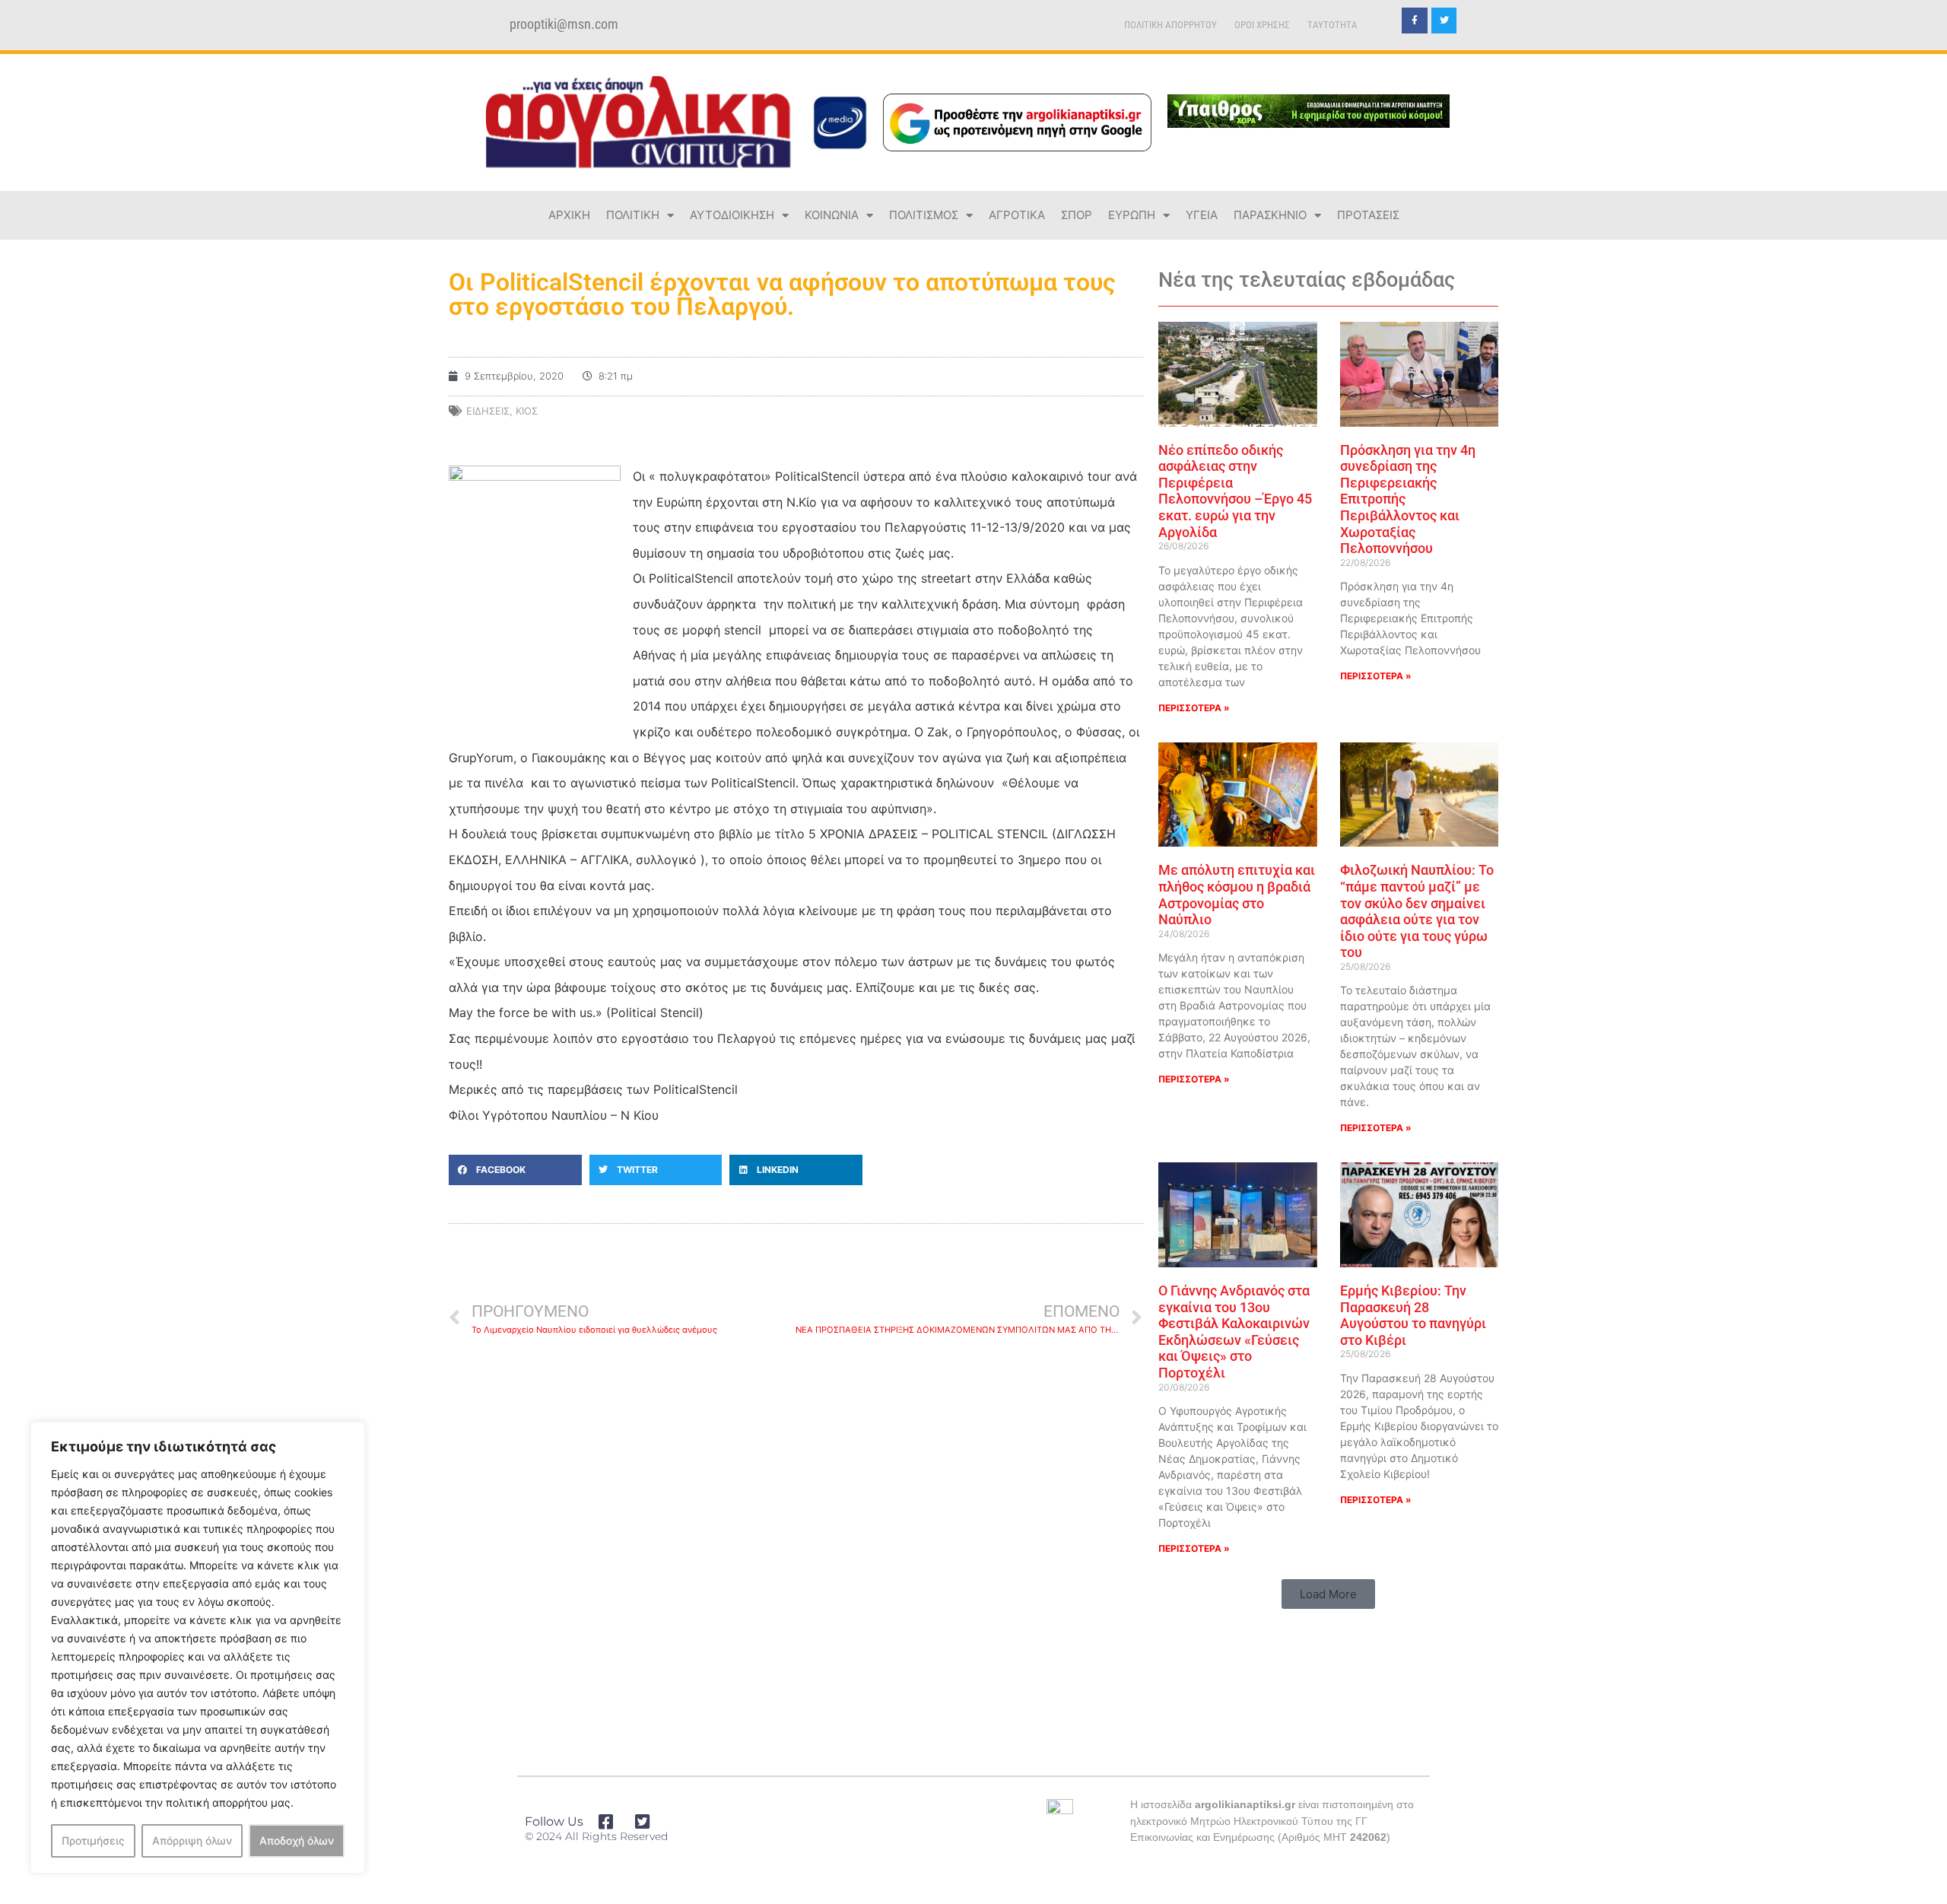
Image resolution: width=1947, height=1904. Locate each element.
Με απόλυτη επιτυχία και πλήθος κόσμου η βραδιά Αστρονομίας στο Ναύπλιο (1237, 895)
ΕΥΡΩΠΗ (1132, 215)
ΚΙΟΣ (527, 411)
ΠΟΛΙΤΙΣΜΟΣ (924, 215)
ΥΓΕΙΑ (1202, 215)
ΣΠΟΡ (1077, 215)
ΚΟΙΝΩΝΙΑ (832, 215)
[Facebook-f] (1415, 21)
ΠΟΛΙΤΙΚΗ (633, 215)
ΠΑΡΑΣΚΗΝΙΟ (1270, 215)
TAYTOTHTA (1332, 25)
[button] (515, 1170)
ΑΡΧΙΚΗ (569, 215)
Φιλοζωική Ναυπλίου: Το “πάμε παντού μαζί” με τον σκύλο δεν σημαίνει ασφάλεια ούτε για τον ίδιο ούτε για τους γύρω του (1417, 911)
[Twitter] (1444, 21)
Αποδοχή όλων (297, 1840)
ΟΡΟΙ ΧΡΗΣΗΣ (1262, 25)
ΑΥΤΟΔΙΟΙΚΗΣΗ (732, 215)
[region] (198, 1648)
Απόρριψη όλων (192, 1840)
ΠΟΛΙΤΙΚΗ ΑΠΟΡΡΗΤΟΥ (1170, 25)
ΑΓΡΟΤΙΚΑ (1017, 215)
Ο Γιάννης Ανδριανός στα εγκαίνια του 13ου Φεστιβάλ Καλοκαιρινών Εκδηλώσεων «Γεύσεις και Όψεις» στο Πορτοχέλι (1234, 1332)
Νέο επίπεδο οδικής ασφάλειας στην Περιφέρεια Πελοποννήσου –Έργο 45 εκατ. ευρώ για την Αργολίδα (1235, 491)
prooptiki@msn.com (564, 24)
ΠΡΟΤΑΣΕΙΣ (1368, 215)
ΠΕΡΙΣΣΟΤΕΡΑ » (1194, 708)
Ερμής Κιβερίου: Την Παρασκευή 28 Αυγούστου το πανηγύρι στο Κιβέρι (1413, 1315)
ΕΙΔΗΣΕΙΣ (488, 411)
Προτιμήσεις (93, 1840)
